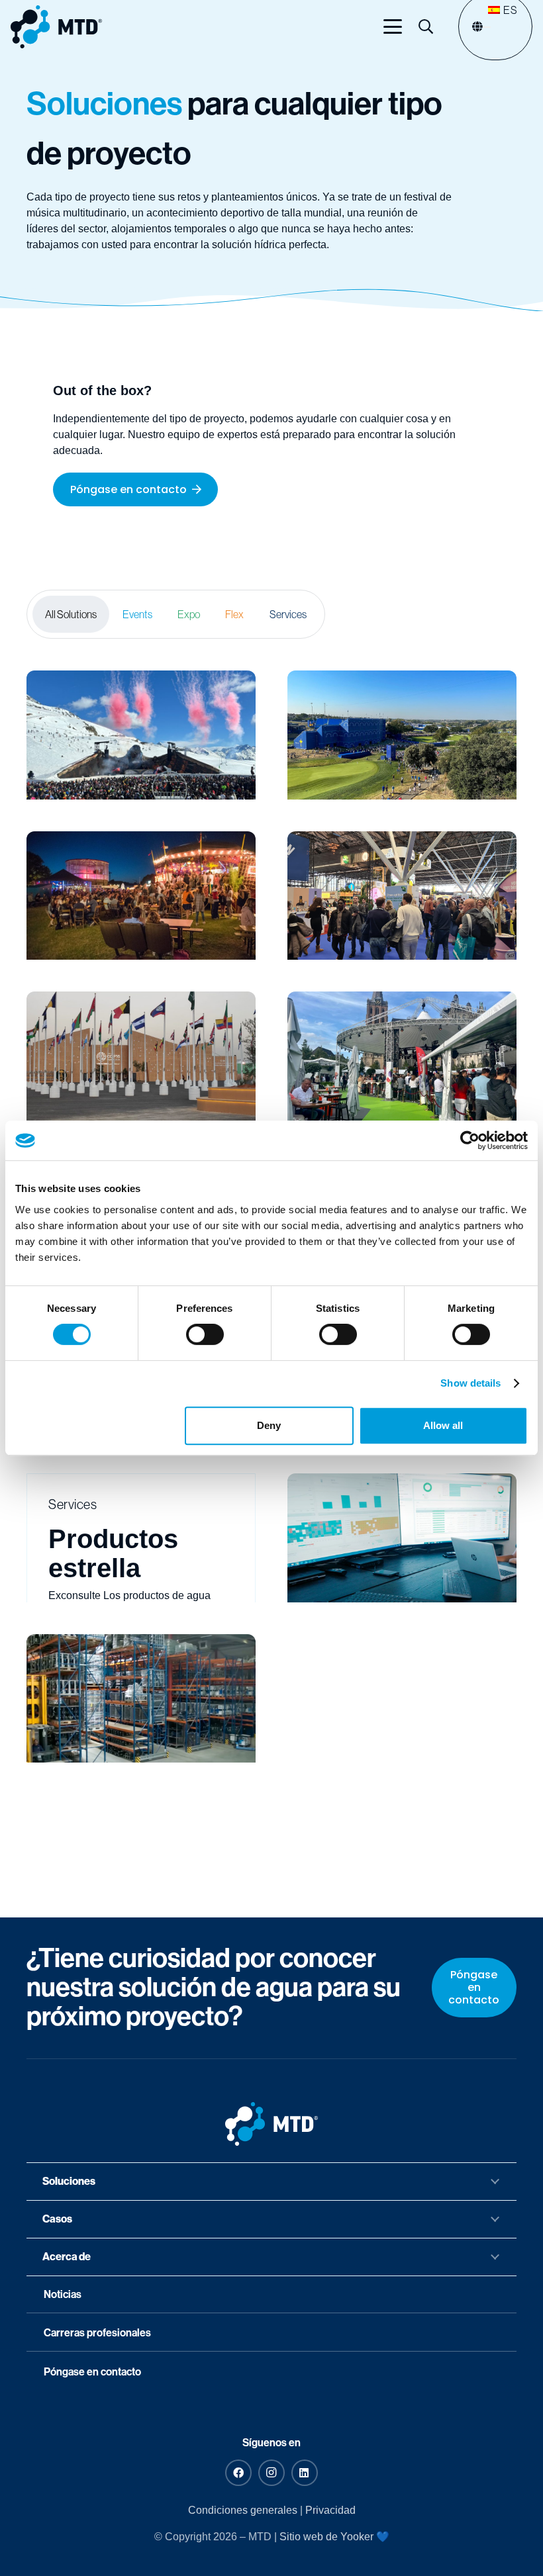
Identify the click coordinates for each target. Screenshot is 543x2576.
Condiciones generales (243, 2510)
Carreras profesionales (97, 2333)
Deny (269, 1425)
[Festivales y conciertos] (141, 735)
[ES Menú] (487, 27)
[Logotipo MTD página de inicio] (56, 27)
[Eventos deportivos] (402, 735)
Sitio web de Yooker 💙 (334, 2537)
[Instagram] (271, 2473)
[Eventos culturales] (141, 896)
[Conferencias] (141, 1056)
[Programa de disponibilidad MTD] (141, 1699)
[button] (393, 26)
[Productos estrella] (141, 1538)
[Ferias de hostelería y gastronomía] (402, 1056)
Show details (470, 1383)
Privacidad (330, 2510)
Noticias (63, 2294)
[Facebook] (238, 2473)
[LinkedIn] (305, 2473)
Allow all (443, 1425)
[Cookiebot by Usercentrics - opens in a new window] (470, 1140)
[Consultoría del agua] (402, 1538)
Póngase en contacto (92, 2372)
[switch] (205, 1334)
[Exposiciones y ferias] (402, 896)
